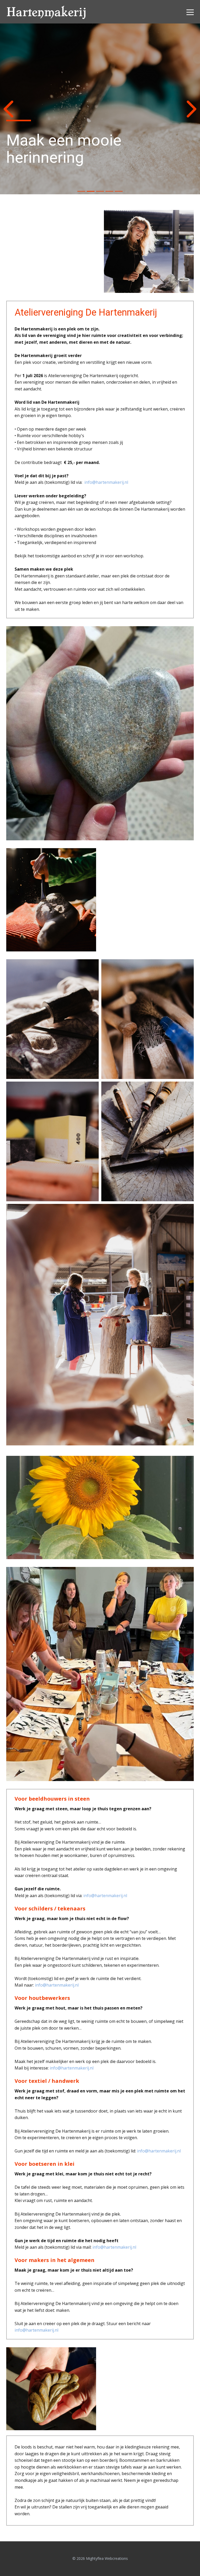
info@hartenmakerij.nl (106, 482)
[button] (8, 109)
